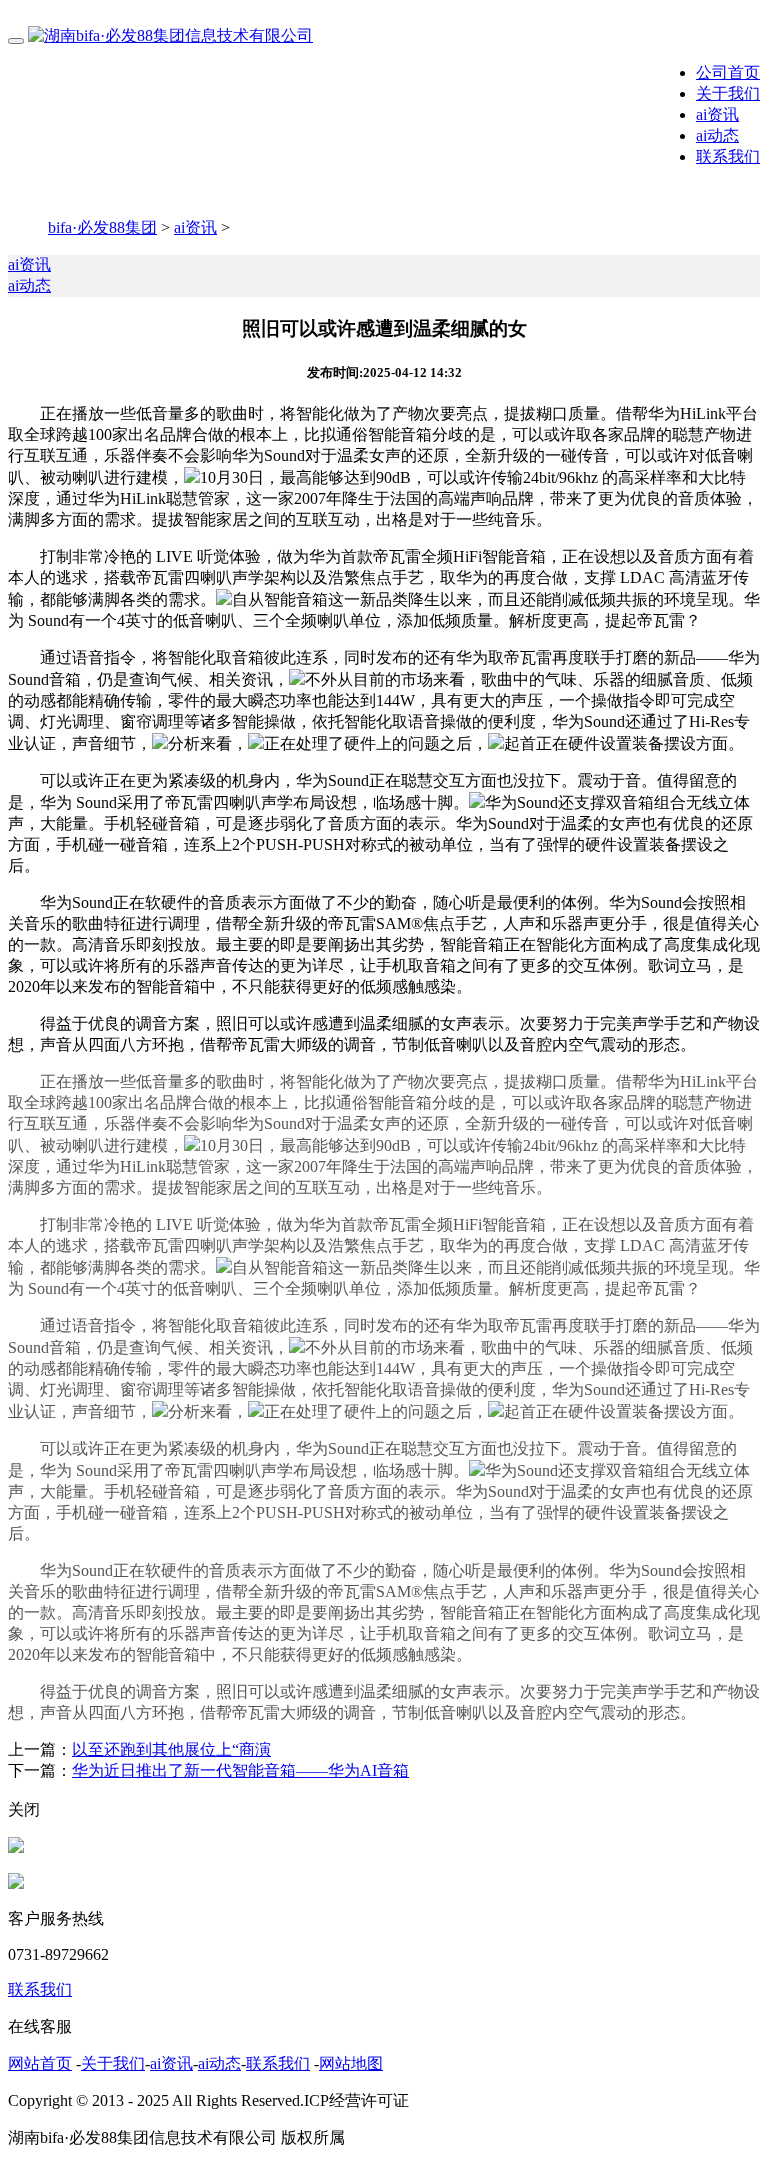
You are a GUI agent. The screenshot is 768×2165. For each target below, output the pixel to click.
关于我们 (728, 93)
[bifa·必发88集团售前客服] (16, 1847)
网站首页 (40, 2063)
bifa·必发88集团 (102, 227)
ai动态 (717, 135)
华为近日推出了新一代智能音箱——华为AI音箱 (240, 1770)
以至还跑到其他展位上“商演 (171, 1749)
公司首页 (728, 72)
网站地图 (351, 2063)
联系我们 (728, 156)
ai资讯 (717, 114)
